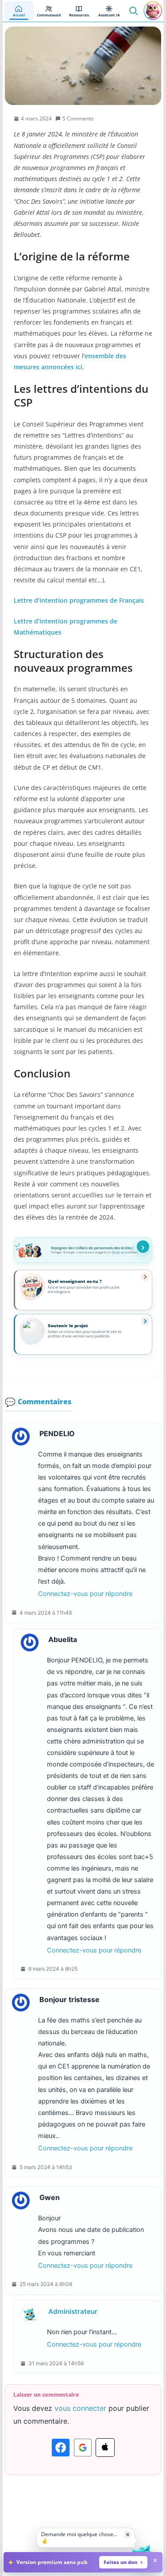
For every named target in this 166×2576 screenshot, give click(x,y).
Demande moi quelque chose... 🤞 (79, 2537)
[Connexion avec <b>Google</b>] (83, 2448)
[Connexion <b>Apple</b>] (105, 2448)
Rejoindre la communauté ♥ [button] (143, 1247)
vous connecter (80, 2408)
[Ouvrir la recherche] (133, 11)
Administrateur (73, 2311)
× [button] (128, 2534)
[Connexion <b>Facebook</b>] (61, 2448)
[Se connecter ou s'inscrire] (153, 11)
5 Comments (78, 118)
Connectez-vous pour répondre (85, 1594)
